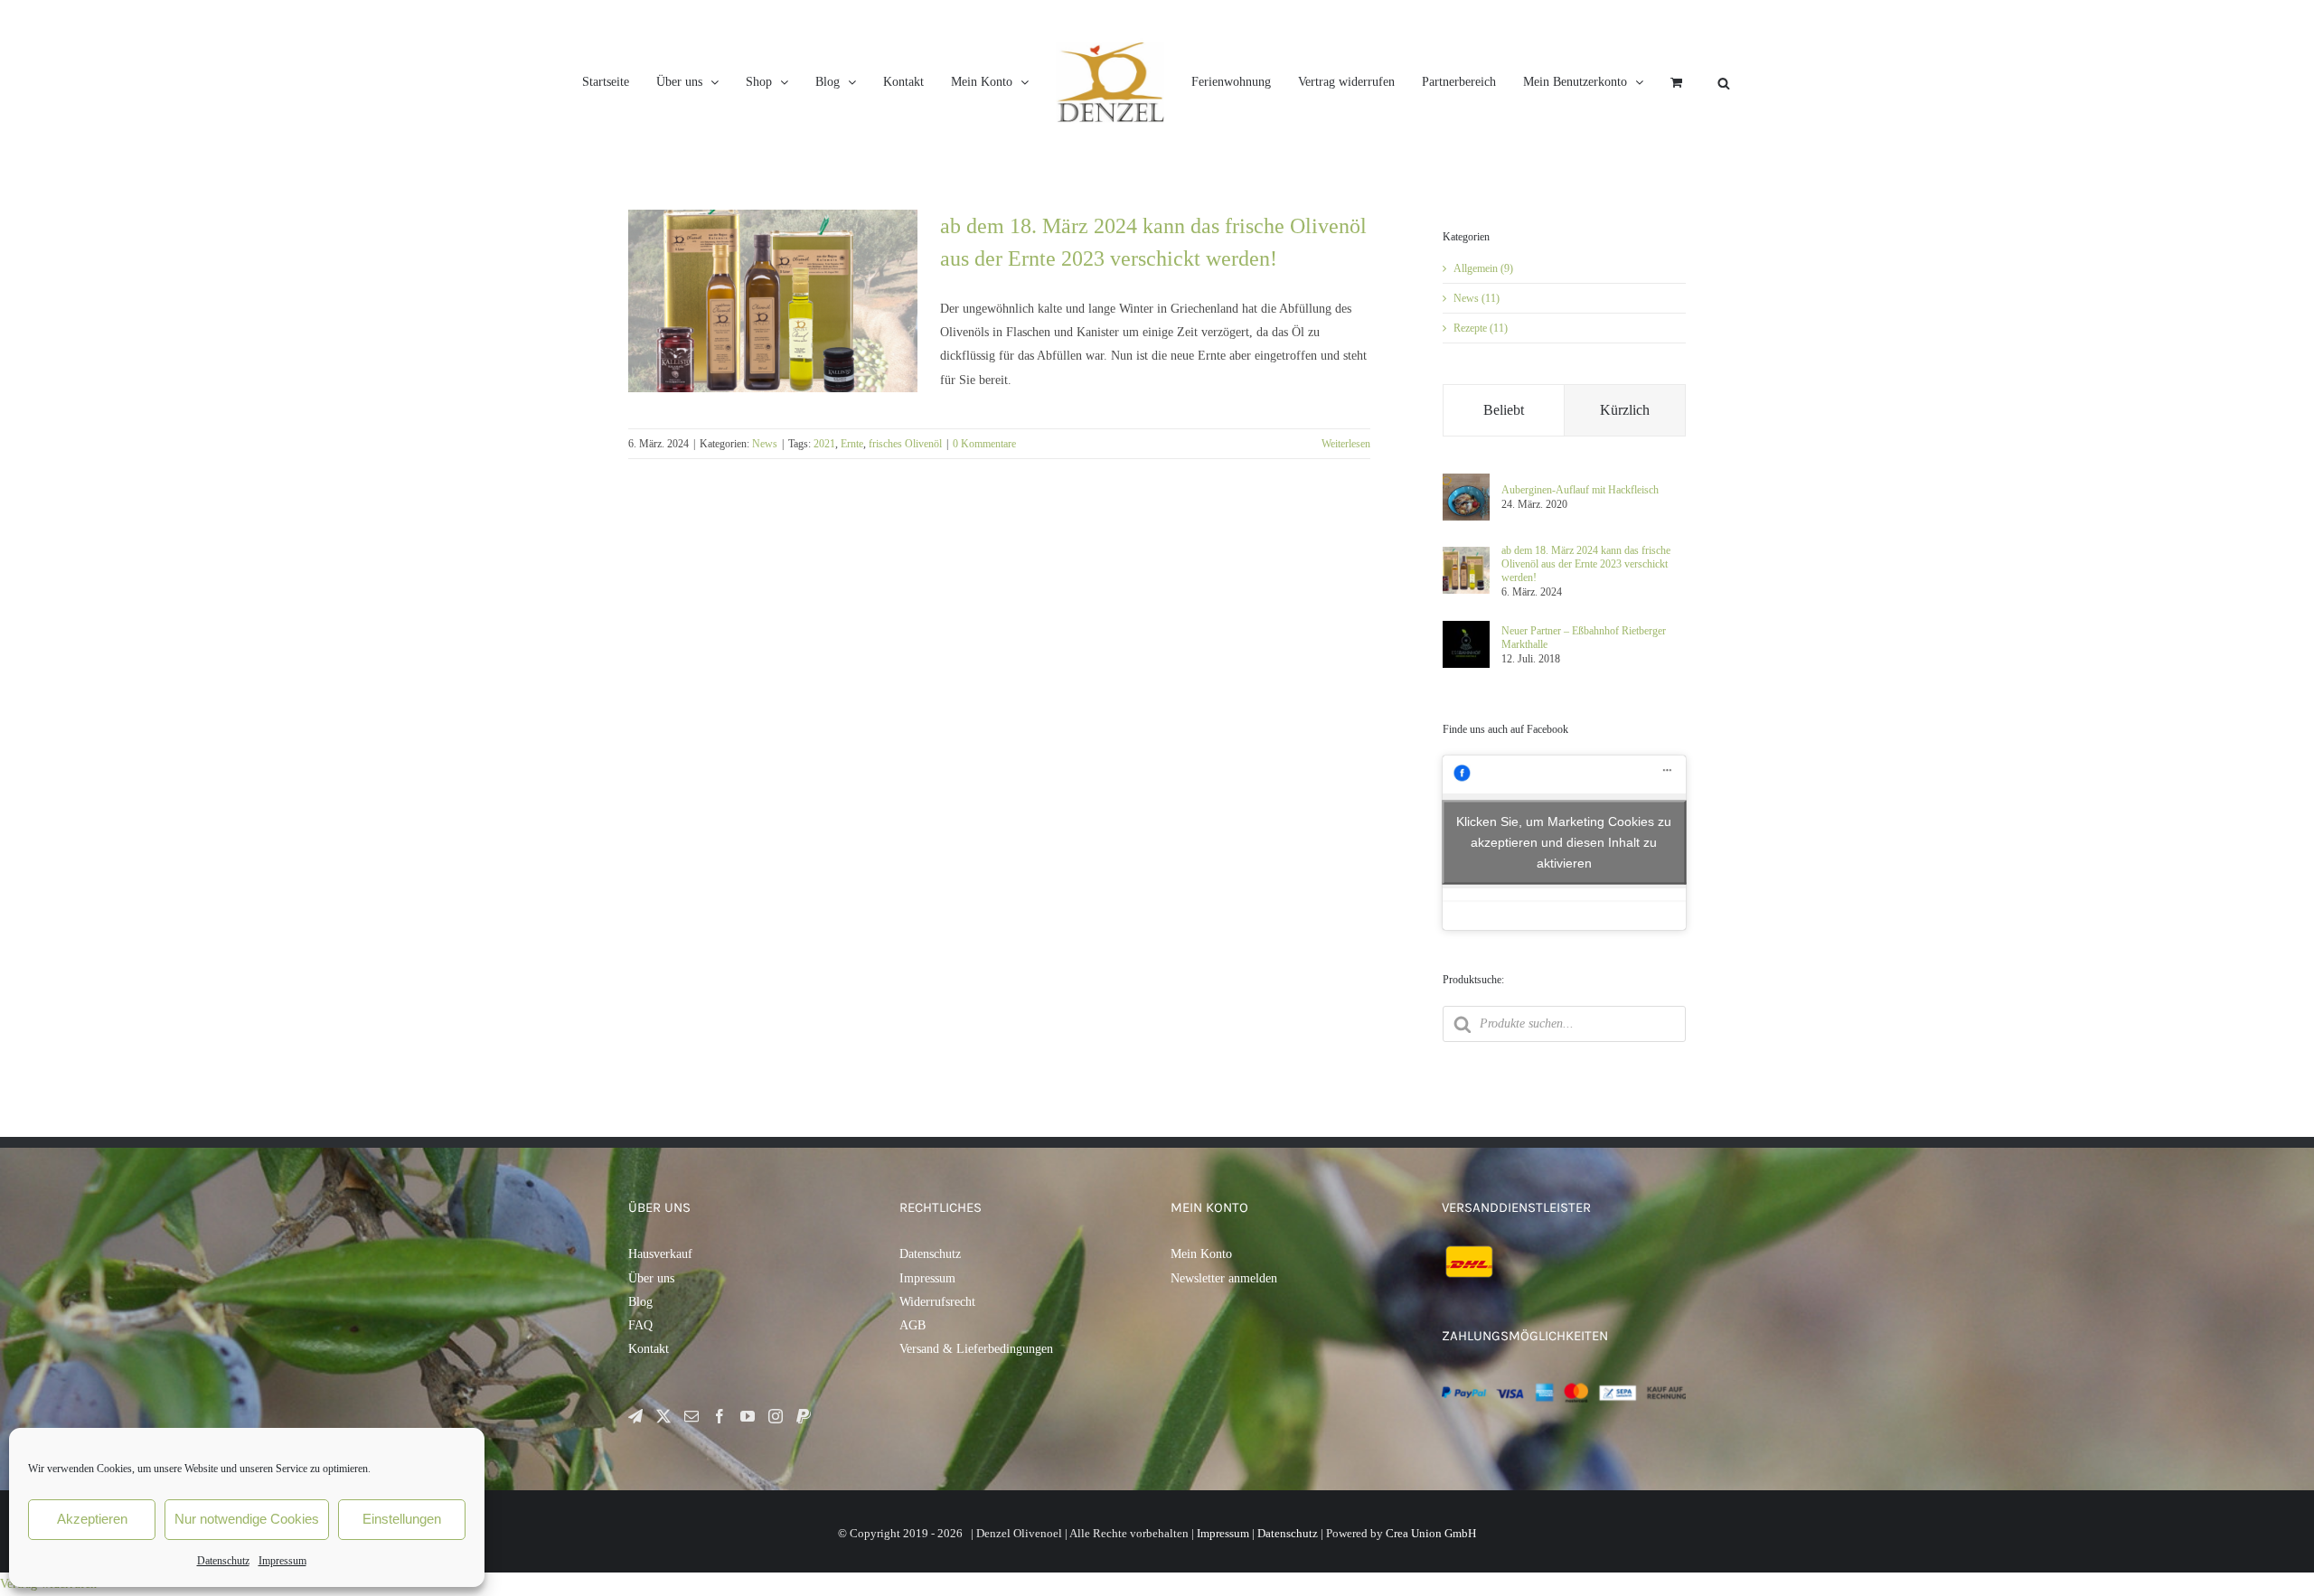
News (765, 444)
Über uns (651, 1278)
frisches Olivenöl (905, 444)
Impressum (282, 1561)
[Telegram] (635, 1416)
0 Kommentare (984, 444)
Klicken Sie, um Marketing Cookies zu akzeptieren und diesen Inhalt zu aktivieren (1564, 842)
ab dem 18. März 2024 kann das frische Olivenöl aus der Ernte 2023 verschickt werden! (1586, 564)
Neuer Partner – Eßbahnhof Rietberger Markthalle (1584, 638)
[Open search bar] (1884, 82)
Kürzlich (1625, 410)
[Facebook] (720, 1416)
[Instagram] (776, 1416)
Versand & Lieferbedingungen (976, 1349)
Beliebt (1504, 410)
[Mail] (691, 1416)
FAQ (640, 1325)
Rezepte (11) (1481, 328)
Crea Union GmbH (1431, 1533)
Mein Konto (1201, 1254)
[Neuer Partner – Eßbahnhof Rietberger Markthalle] (1466, 627)
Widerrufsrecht (937, 1302)
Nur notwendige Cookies (247, 1519)
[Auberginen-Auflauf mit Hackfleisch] (1466, 480)
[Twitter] (663, 1416)
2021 (824, 444)
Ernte (852, 444)
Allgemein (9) (1483, 268)
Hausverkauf (660, 1254)
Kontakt (649, 1349)
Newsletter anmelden (1224, 1278)
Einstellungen (402, 1519)
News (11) (1477, 298)
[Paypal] (804, 1416)
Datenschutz (223, 1561)
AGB (912, 1325)
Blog (640, 1302)
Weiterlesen (1346, 444)
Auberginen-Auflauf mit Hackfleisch (1580, 490)
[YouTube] (748, 1416)
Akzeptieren (92, 1519)
